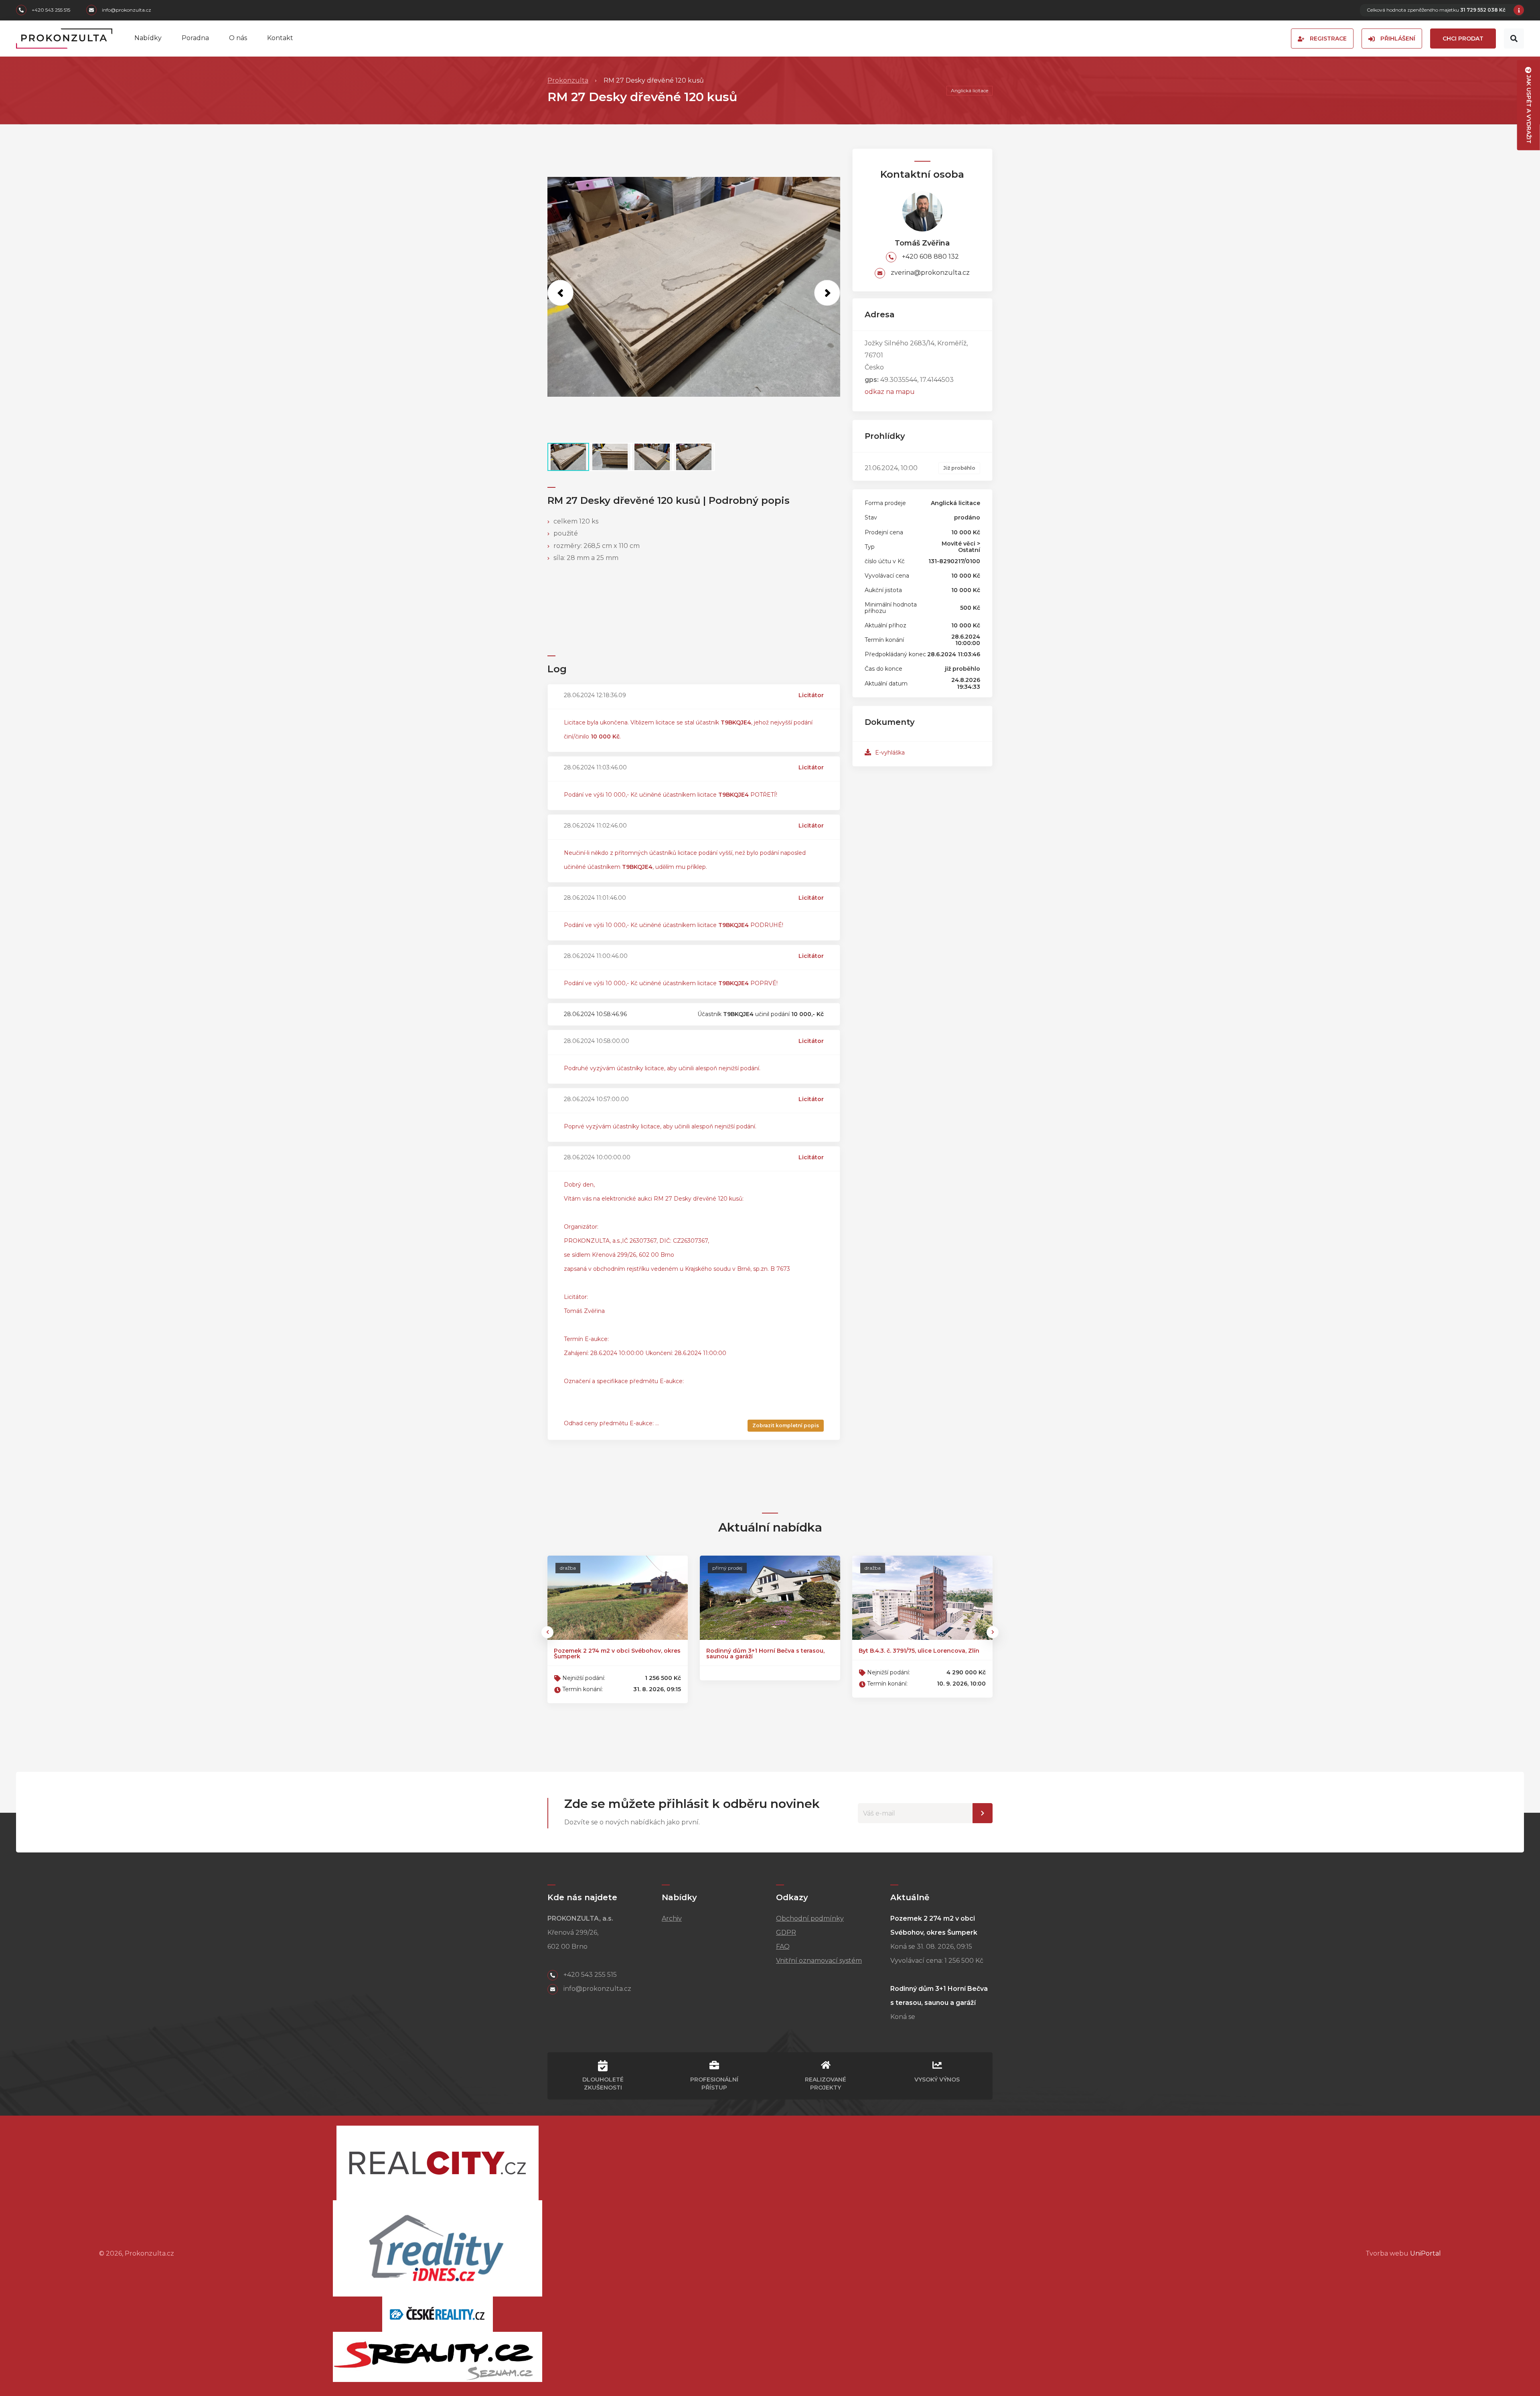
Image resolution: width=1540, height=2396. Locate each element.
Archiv (672, 1918)
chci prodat (1463, 39)
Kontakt (280, 38)
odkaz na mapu (890, 392)
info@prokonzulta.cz (126, 10)
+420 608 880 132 (930, 257)
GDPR (786, 1932)
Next (993, 1632)
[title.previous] (560, 293)
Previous (547, 1632)
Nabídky (148, 38)
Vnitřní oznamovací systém (819, 1961)
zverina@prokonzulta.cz (929, 273)
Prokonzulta (568, 80)
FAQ (783, 1947)
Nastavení (983, 1813)
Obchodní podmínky (810, 1918)
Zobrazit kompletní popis (786, 1425)
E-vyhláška (889, 753)
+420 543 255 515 (50, 10)
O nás (238, 38)
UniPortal (1426, 2253)
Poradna (195, 38)
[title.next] (827, 293)
